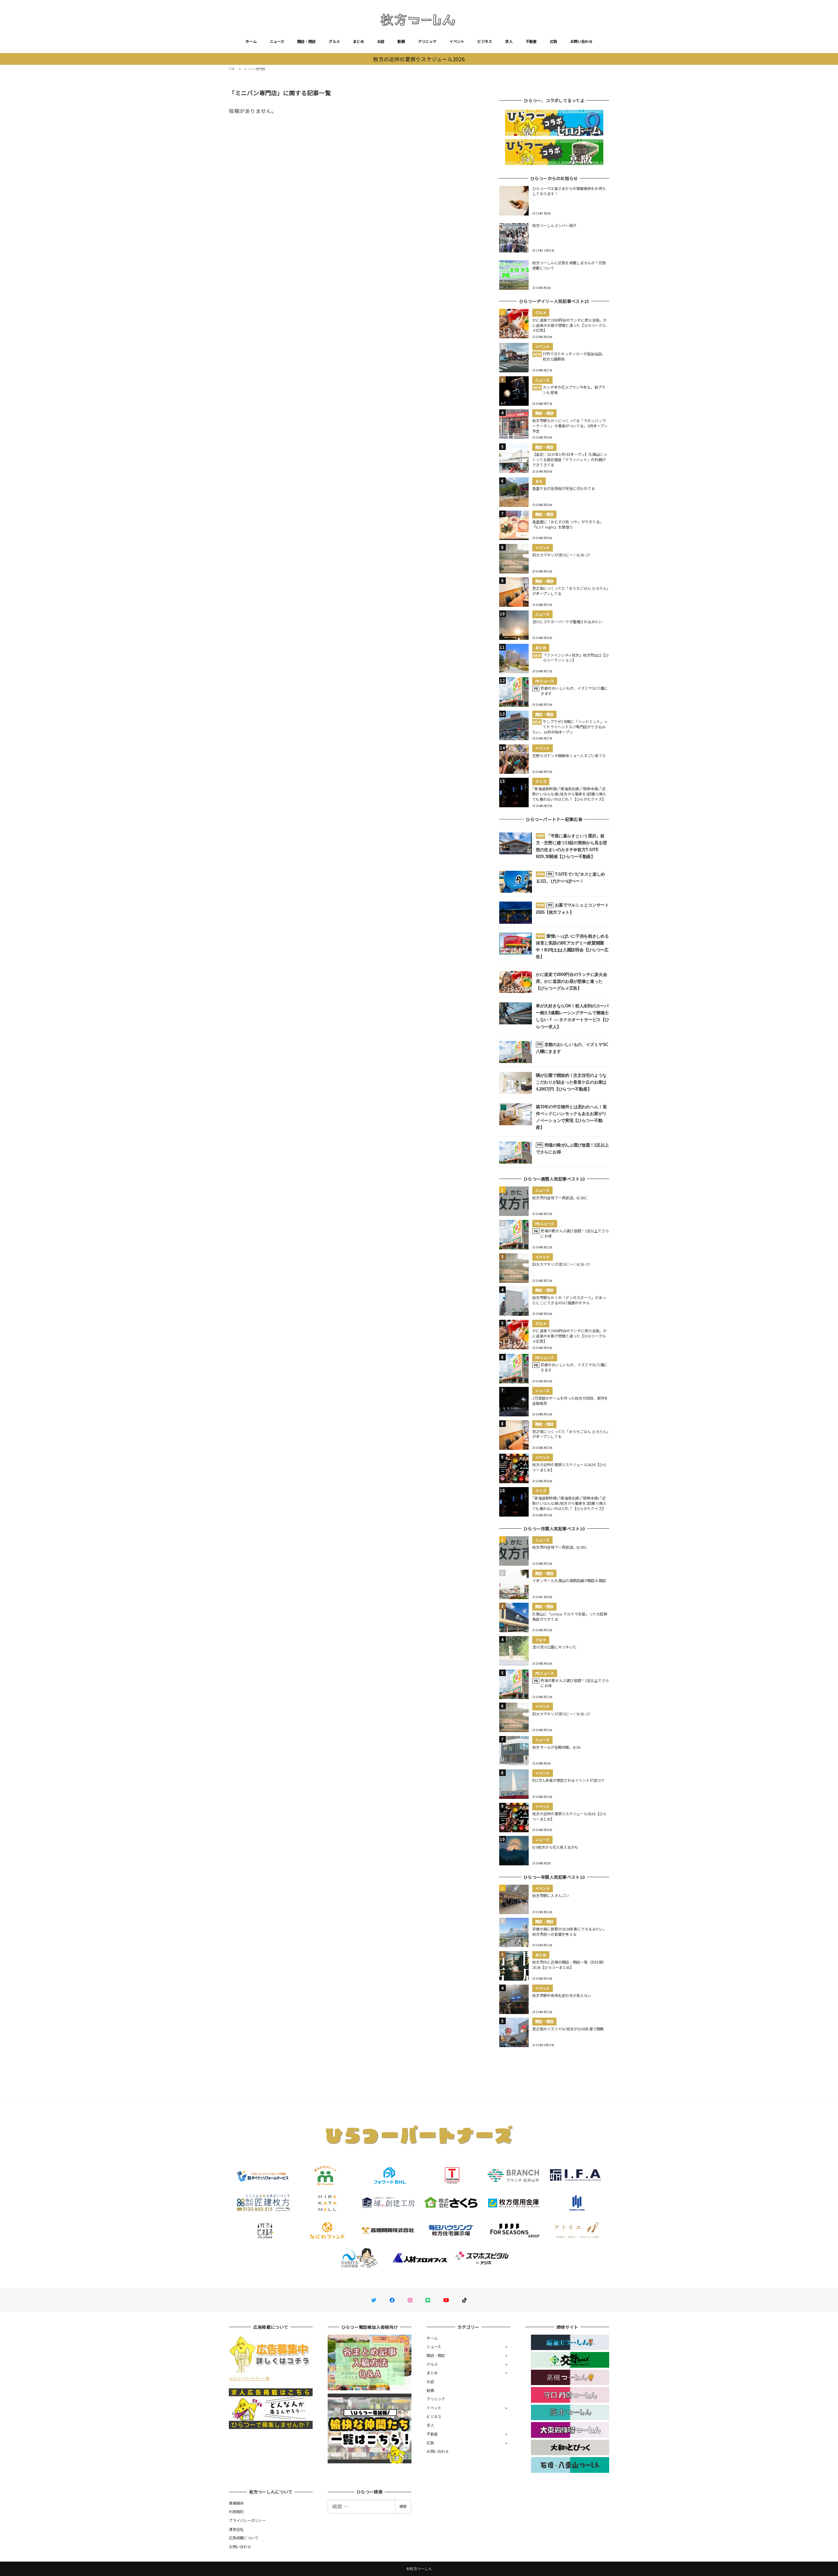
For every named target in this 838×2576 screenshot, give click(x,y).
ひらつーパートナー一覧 (249, 2378)
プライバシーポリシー (247, 2520)
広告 (554, 41)
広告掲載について (244, 2538)
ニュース (277, 41)
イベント (457, 41)
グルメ (334, 41)
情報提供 (236, 2503)
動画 (401, 41)
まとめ (358, 41)
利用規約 (236, 2511)
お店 (381, 41)
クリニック (427, 41)
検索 (403, 2506)
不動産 (531, 41)
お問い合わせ (581, 41)
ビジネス (485, 41)
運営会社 (236, 2529)
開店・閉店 (306, 41)
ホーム (251, 41)
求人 (509, 41)
